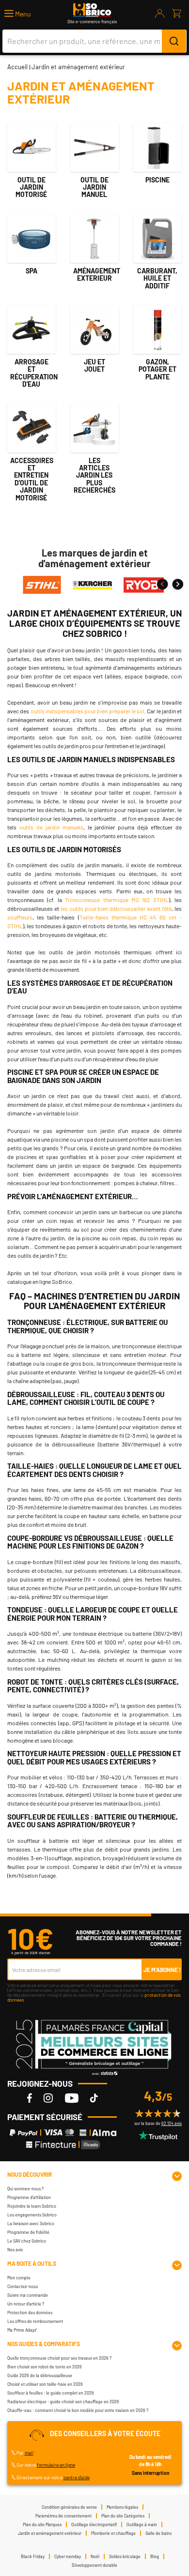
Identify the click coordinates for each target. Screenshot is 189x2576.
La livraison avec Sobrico (31, 2223)
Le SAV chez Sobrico (27, 2241)
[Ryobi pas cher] (144, 584)
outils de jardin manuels (51, 827)
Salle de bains (158, 2533)
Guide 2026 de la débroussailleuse (40, 2375)
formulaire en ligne (56, 2465)
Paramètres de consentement (63, 2516)
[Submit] (174, 41)
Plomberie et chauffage (113, 2533)
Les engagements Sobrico (32, 2215)
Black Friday (33, 2556)
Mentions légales (122, 2507)
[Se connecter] (160, 14)
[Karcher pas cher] (93, 584)
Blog (155, 2556)
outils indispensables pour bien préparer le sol (88, 711)
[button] (18, 14)
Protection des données (30, 2312)
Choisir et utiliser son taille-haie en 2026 (45, 2384)
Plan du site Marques (42, 2524)
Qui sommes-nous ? (25, 2189)
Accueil (17, 67)
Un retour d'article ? (26, 2304)
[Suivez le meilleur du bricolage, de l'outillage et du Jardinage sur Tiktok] (94, 2098)
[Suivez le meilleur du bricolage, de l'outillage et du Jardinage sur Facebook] (30, 2098)
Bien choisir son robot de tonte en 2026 (45, 2367)
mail (29, 2453)
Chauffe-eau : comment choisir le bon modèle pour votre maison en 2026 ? (78, 2410)
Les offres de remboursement (35, 2321)
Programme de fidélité (28, 2232)
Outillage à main (142, 2524)
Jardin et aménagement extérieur (50, 2533)
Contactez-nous (23, 2286)
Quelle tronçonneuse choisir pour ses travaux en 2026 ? (59, 2358)
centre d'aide (77, 2477)
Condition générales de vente (69, 2507)
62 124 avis (172, 2123)
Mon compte (19, 2278)
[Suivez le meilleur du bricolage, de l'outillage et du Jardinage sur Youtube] (72, 2098)
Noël (95, 2556)
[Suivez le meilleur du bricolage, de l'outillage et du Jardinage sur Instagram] (48, 2098)
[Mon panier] (177, 14)
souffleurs (20, 917)
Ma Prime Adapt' (22, 2330)
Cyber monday (68, 2556)
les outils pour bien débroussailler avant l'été (116, 908)
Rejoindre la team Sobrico (32, 2206)
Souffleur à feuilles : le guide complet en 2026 (51, 2393)
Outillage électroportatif (94, 2524)
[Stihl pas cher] (42, 584)
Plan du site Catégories (123, 2516)
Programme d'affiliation (29, 2197)
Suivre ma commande (28, 2295)
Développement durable (94, 2565)
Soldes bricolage (125, 2556)
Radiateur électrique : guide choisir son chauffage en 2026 (63, 2402)
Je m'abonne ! (162, 1970)
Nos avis (15, 2250)
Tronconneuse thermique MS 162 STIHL (117, 900)
